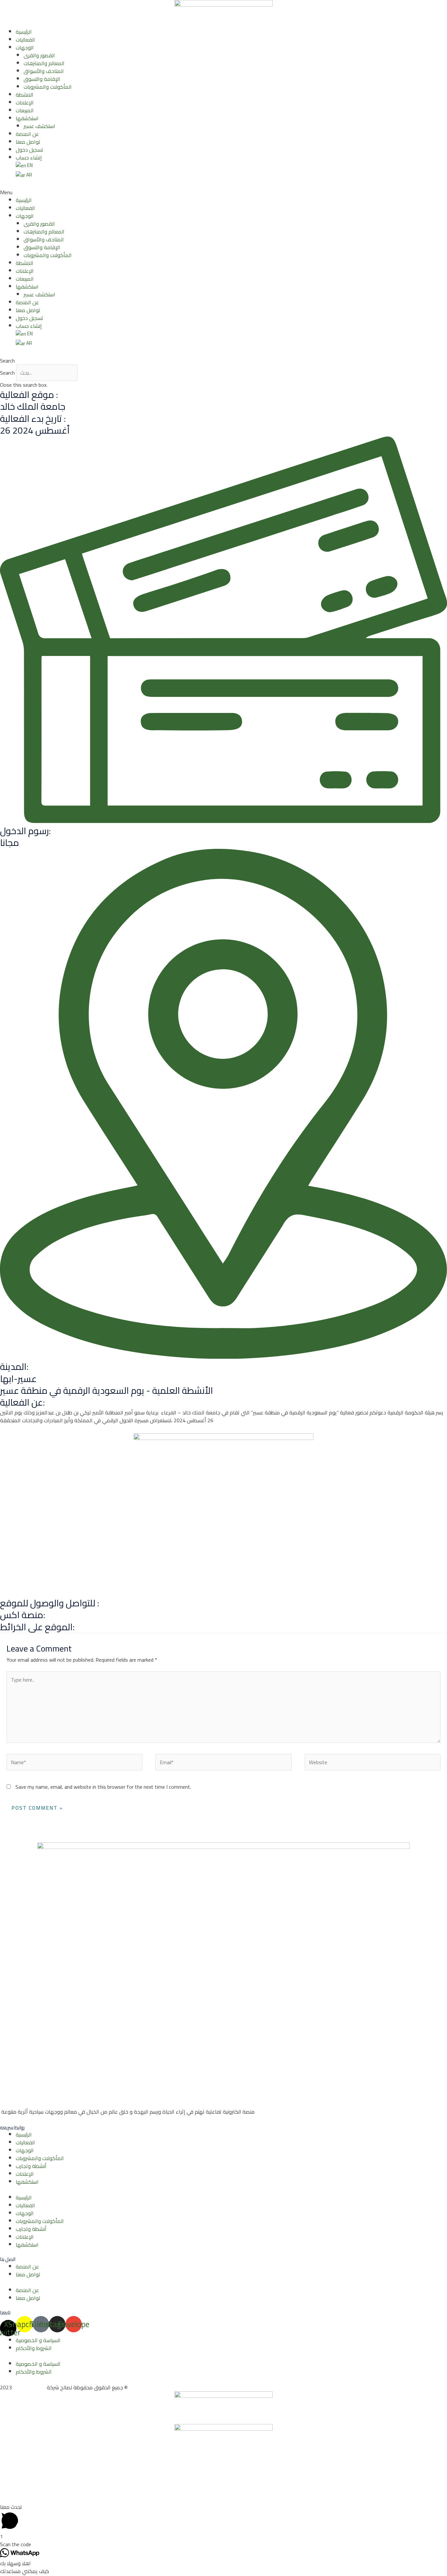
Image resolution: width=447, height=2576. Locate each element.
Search (7, 373)
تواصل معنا (28, 142)
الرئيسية (24, 32)
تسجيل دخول (29, 150)
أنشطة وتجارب (31, 2166)
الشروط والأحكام (34, 2348)
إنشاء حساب (29, 158)
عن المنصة (27, 134)
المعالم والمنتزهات (44, 63)
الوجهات (25, 47)
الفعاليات (25, 40)
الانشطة (25, 95)
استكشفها (27, 118)
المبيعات (25, 110)
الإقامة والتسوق (42, 79)
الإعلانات (25, 103)
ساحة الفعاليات (29, 2387)
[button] (223, 192)
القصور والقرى (39, 55)
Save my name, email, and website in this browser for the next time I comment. (103, 1787)
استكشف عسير (39, 126)
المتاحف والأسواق (44, 71)
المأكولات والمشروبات (48, 87)
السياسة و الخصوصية (38, 2340)
